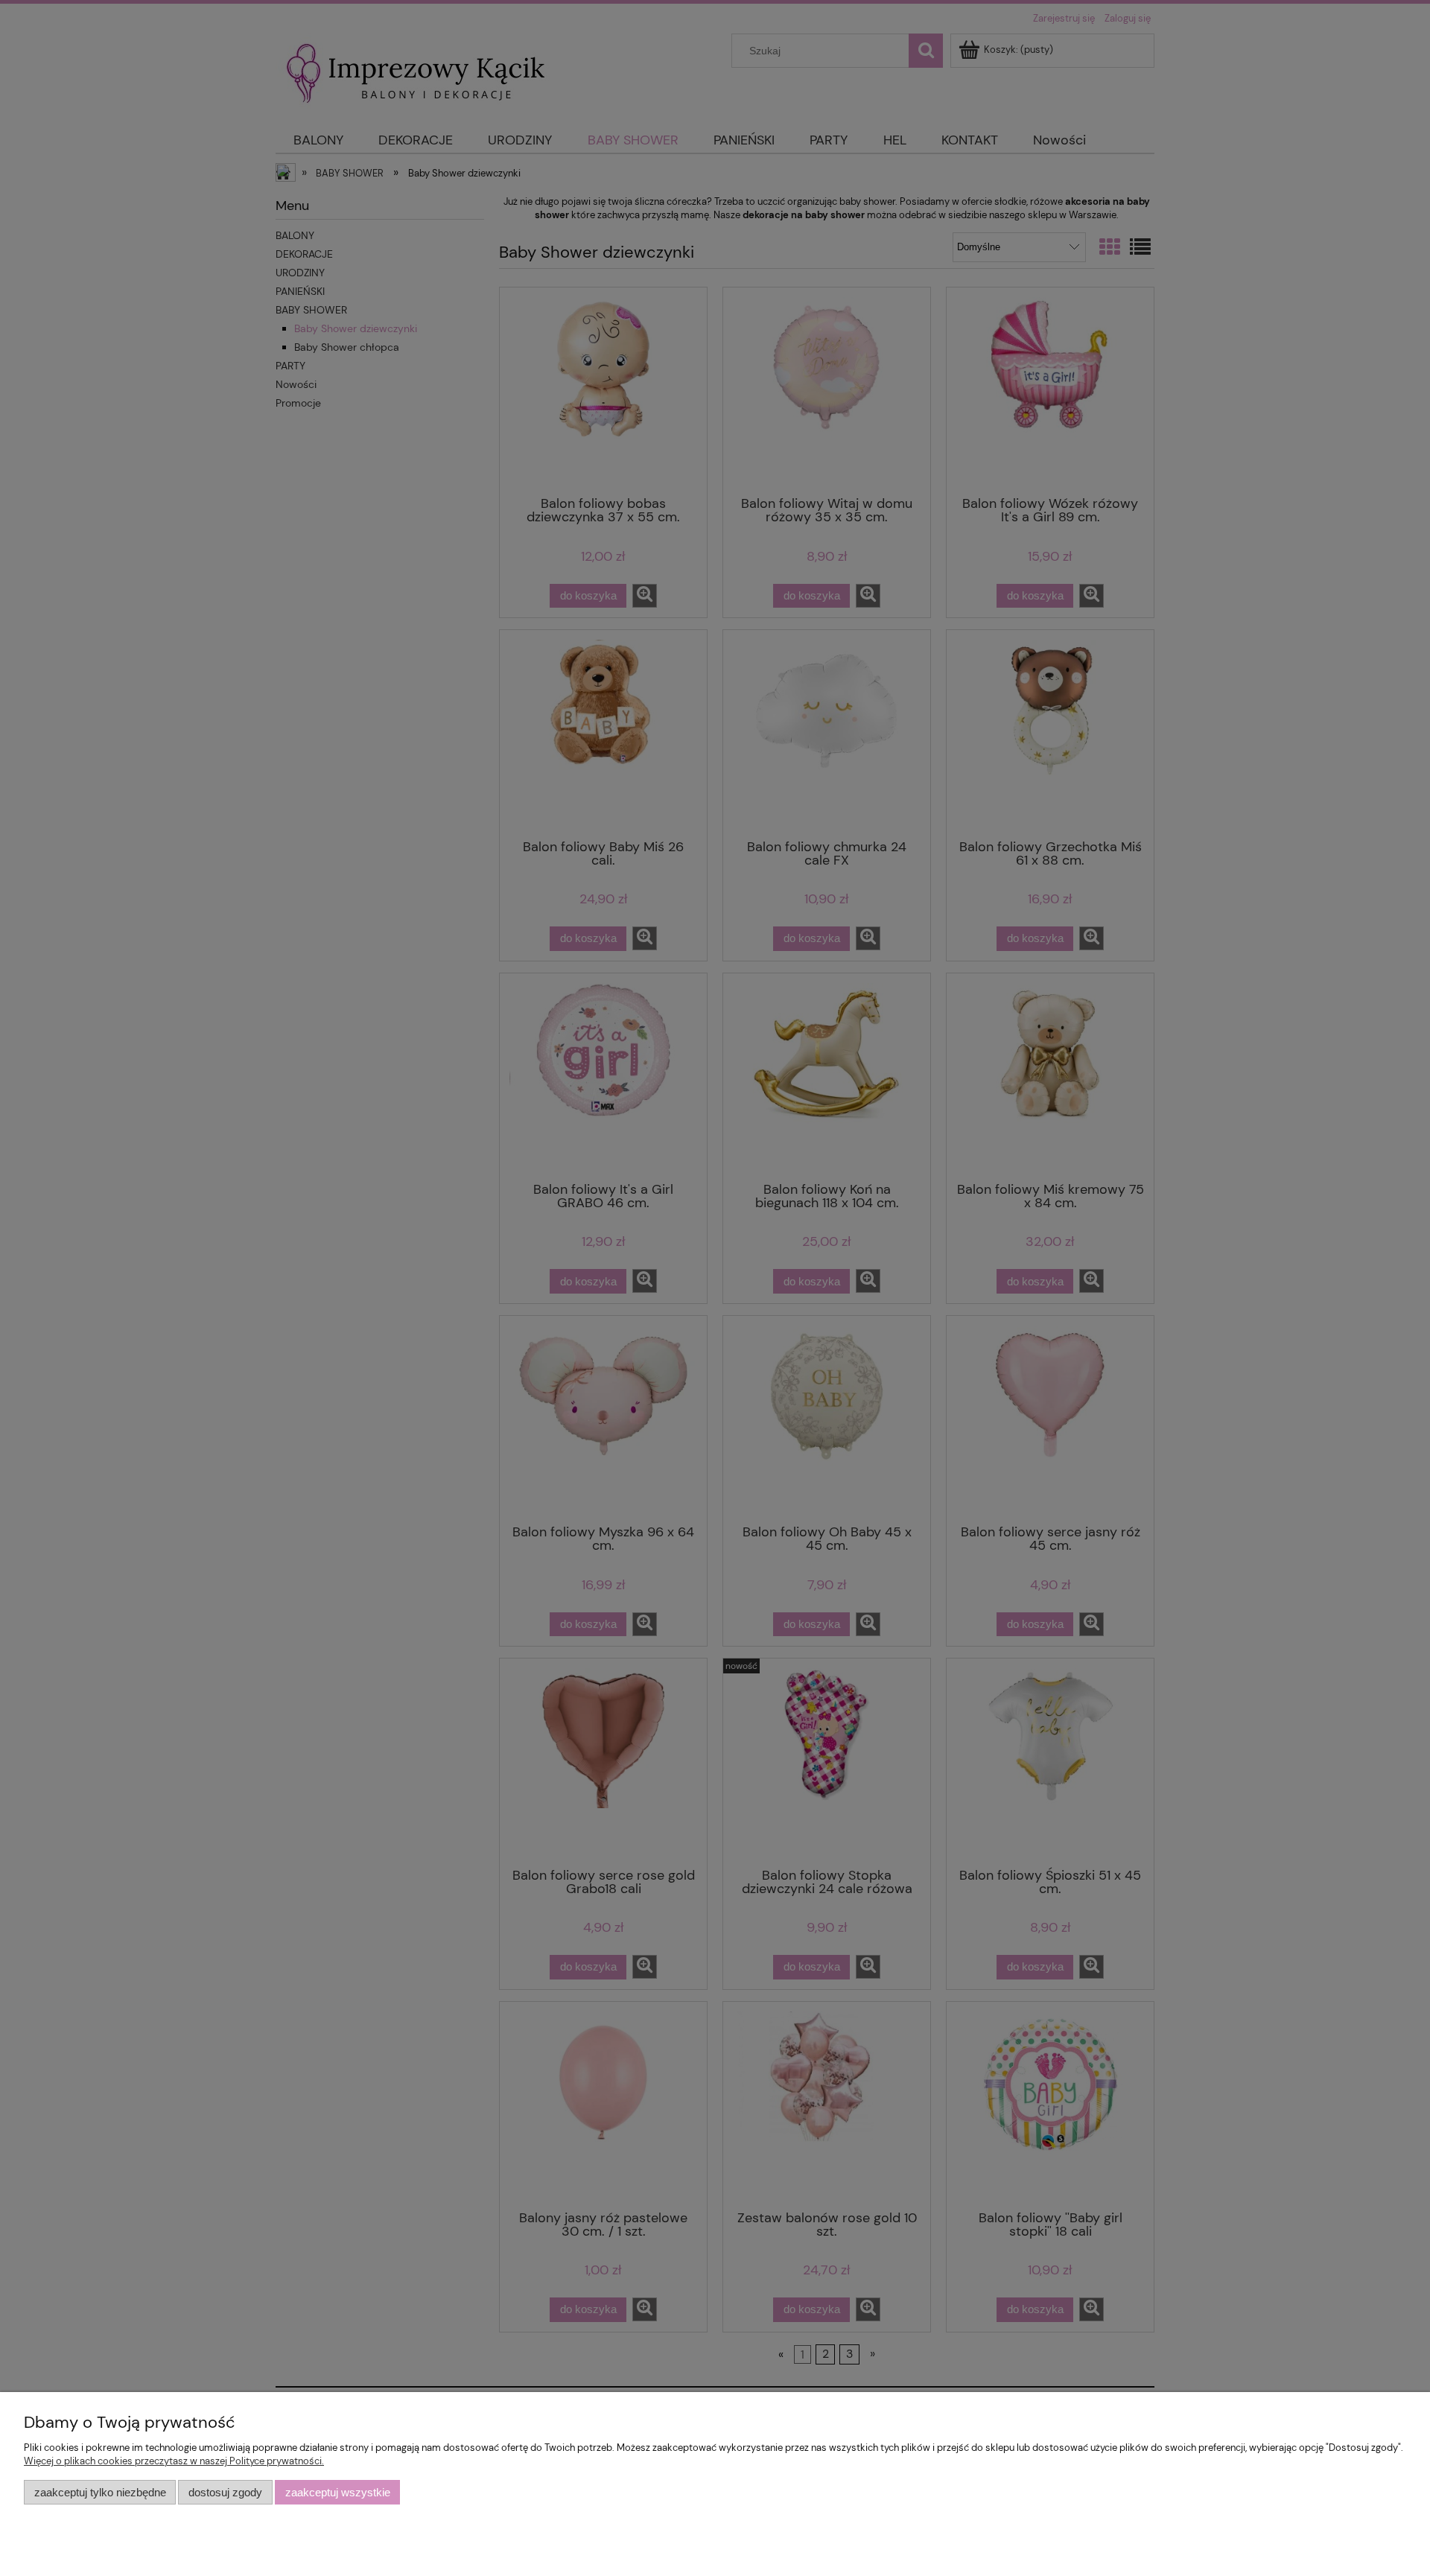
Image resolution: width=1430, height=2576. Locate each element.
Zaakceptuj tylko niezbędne (100, 2492)
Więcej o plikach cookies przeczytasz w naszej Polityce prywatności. (174, 2461)
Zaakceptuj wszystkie (338, 2492)
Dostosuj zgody (225, 2492)
